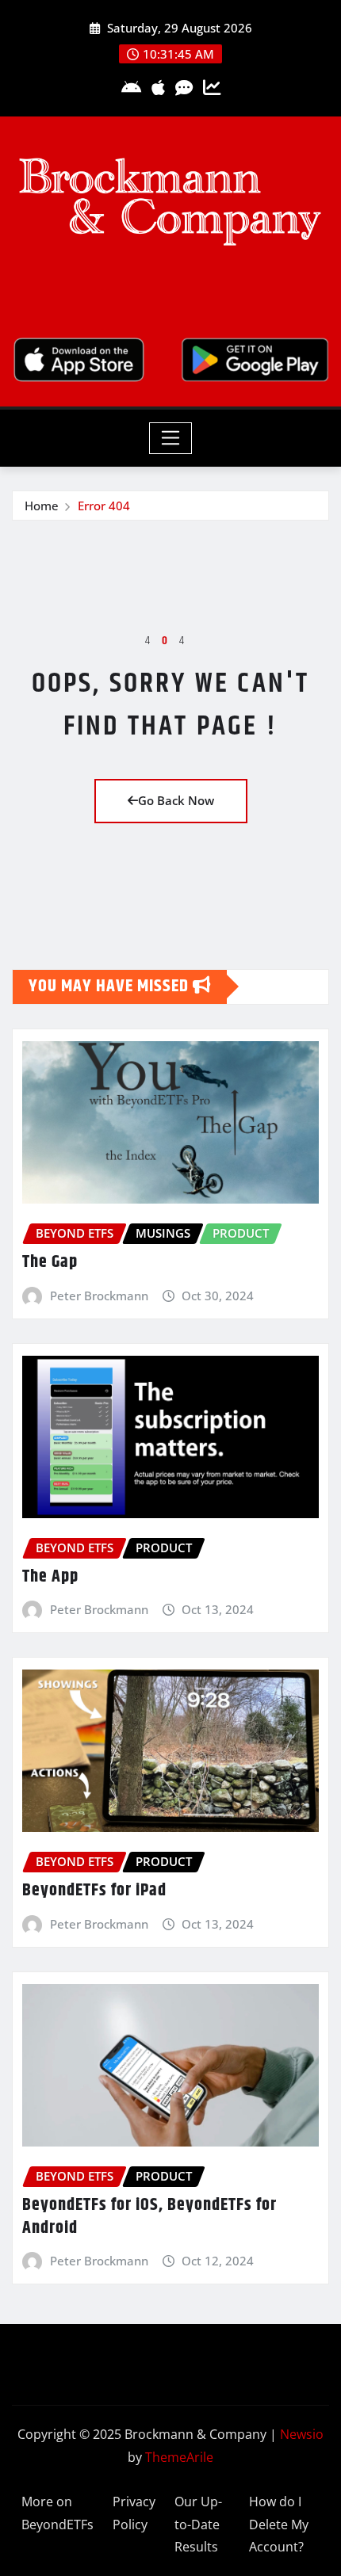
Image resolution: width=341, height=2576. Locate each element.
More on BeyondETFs (57, 2513)
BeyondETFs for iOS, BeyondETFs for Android (149, 2217)
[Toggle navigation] (171, 438)
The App (50, 1577)
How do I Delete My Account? (279, 2524)
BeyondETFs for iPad (94, 1891)
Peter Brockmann (99, 1296)
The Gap (50, 1262)
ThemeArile (179, 2457)
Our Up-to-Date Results (198, 2524)
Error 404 (104, 506)
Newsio (302, 2434)
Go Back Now (176, 800)
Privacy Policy (134, 2513)
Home (42, 506)
